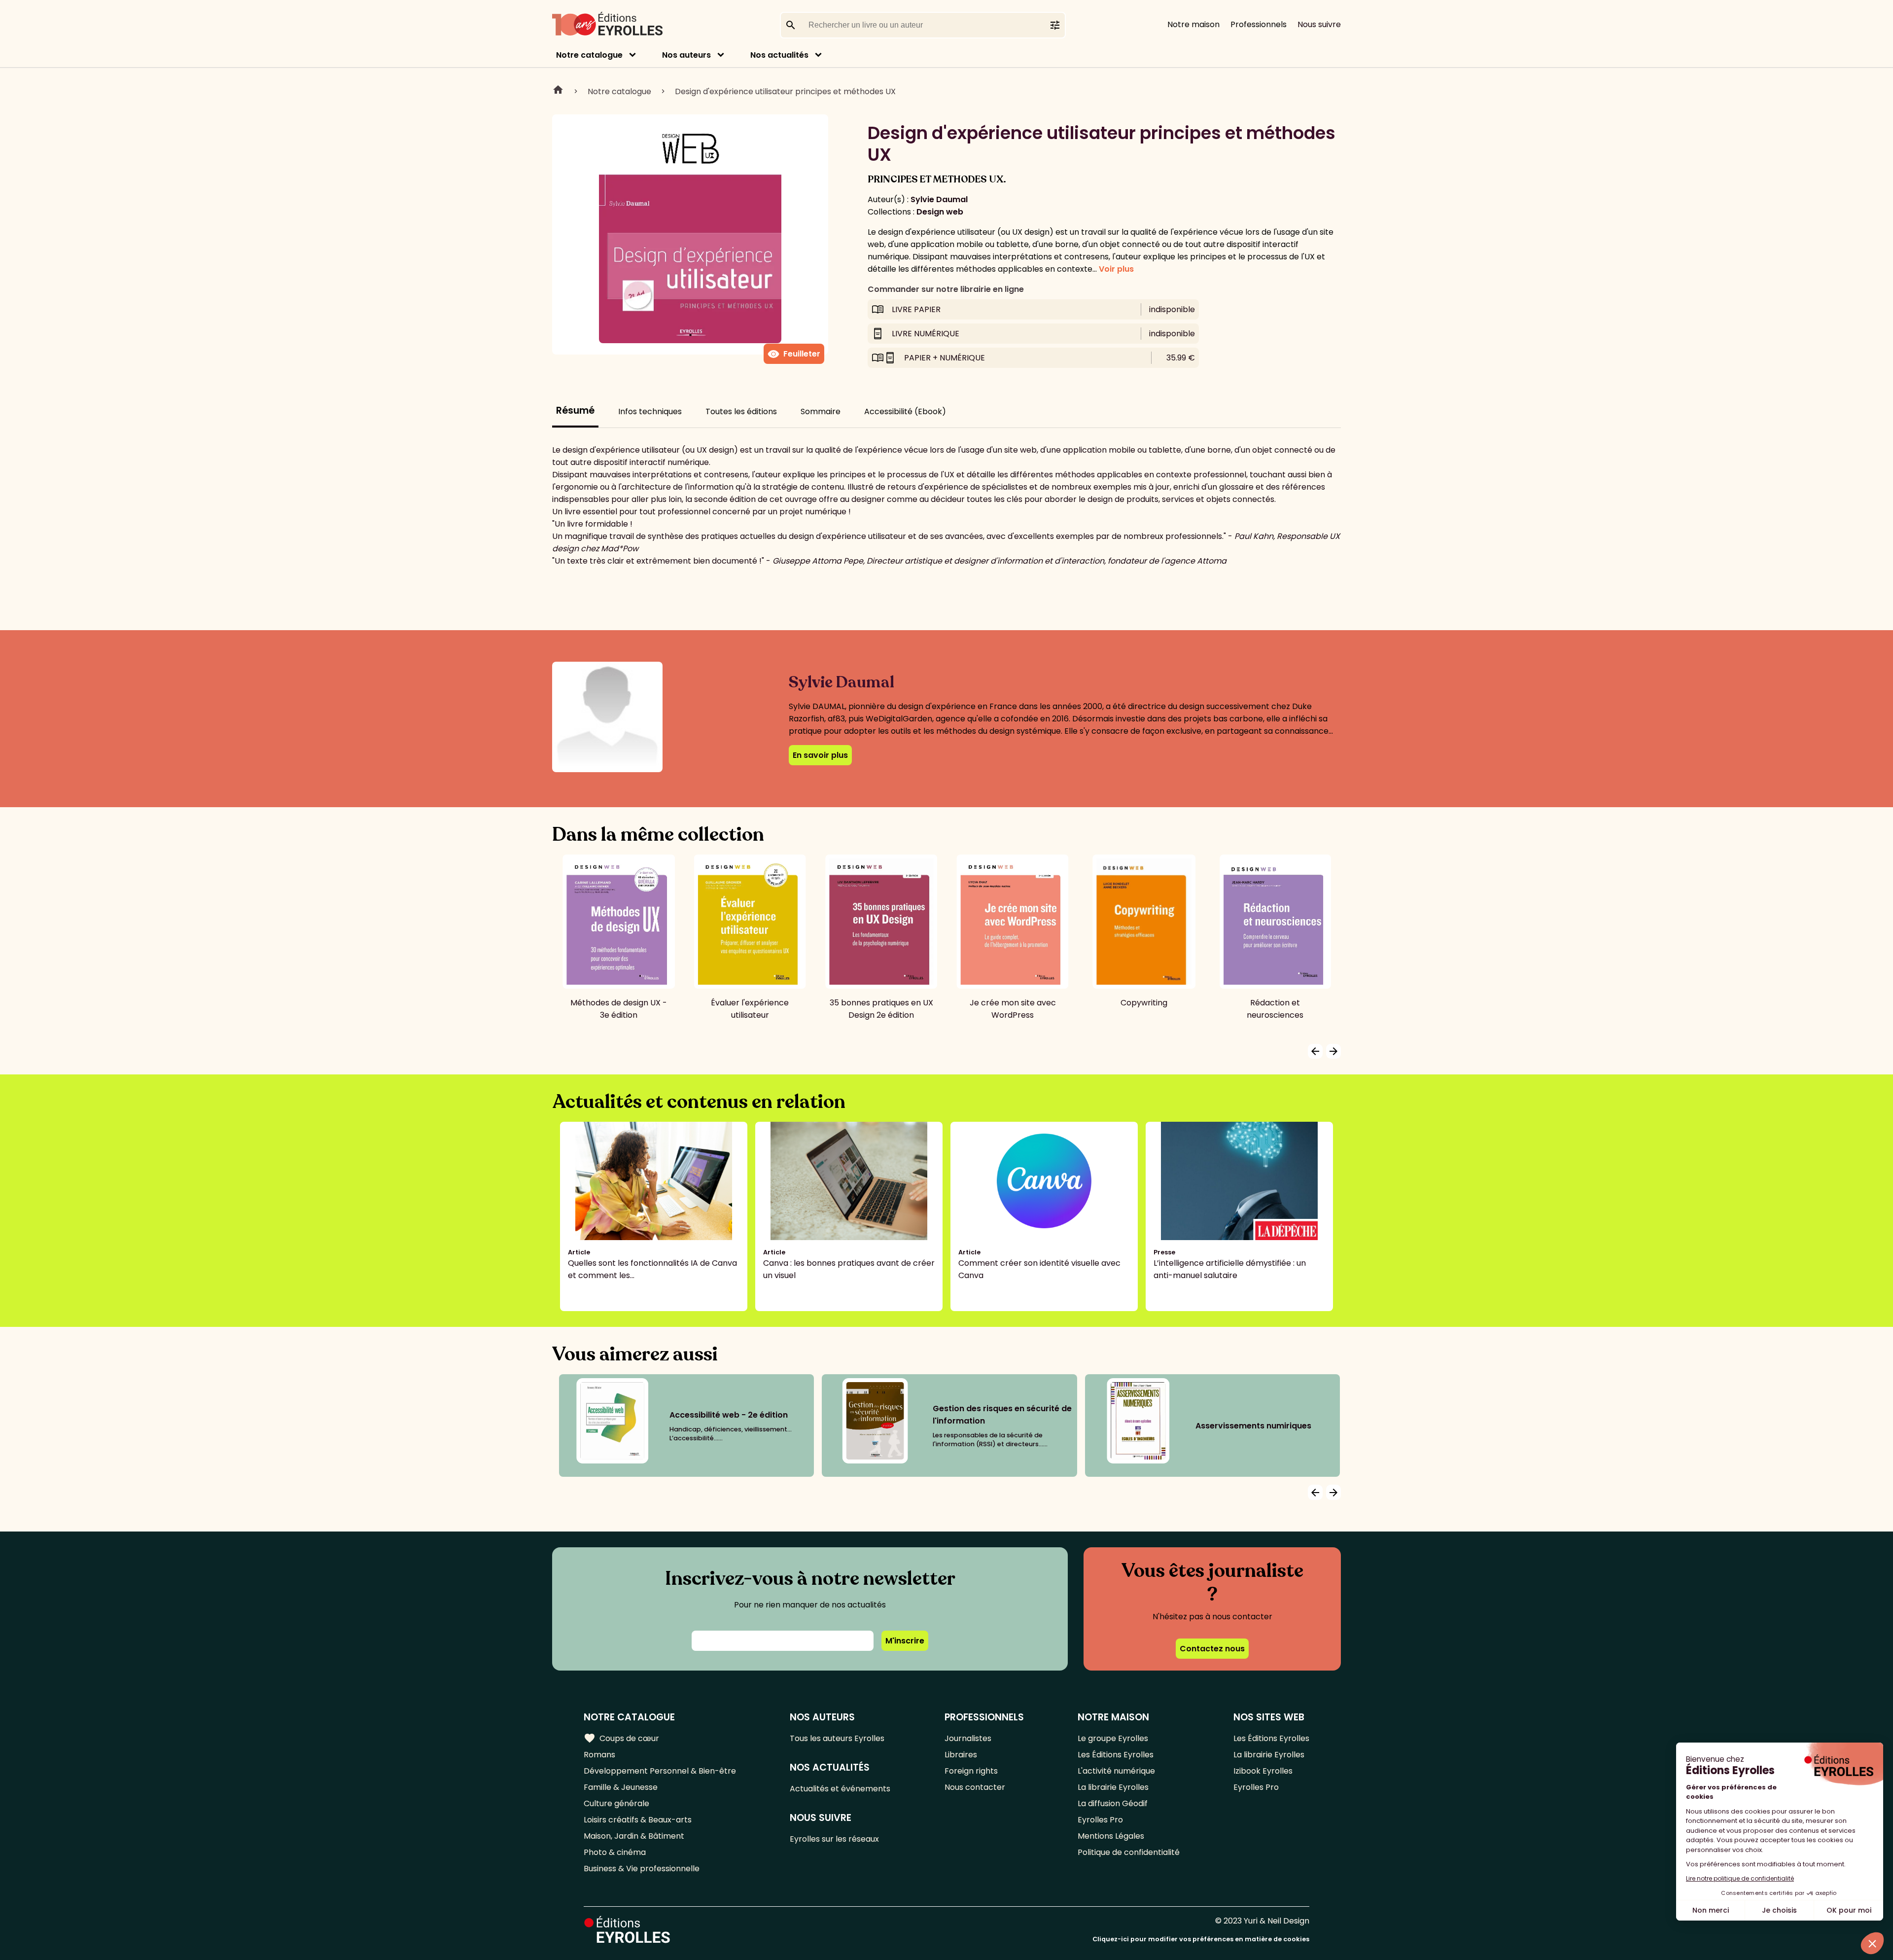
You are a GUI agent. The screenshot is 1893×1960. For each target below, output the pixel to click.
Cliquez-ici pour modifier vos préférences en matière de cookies (1201, 1939)
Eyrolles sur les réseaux (834, 1839)
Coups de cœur (621, 1738)
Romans (599, 1755)
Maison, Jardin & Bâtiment (634, 1836)
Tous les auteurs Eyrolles (837, 1738)
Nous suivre (1319, 24)
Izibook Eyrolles (1263, 1771)
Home (558, 91)
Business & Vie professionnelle (642, 1869)
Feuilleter (794, 354)
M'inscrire (905, 1641)
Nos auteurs (686, 55)
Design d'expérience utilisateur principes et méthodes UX (785, 91)
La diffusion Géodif (1113, 1803)
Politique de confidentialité (1129, 1852)
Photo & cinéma (615, 1852)
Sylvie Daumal (939, 199)
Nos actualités (779, 55)
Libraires (961, 1755)
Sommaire (821, 411)
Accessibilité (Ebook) (905, 411)
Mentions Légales (1111, 1836)
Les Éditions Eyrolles (1116, 1755)
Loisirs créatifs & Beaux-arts (638, 1820)
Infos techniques (650, 411)
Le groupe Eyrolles (1113, 1738)
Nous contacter (975, 1787)
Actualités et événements (840, 1789)
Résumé (575, 410)
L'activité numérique (1116, 1771)
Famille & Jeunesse (621, 1787)
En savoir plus (820, 755)
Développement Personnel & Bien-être (660, 1771)
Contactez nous (1212, 1649)
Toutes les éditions (741, 411)
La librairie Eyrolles (1113, 1787)
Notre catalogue (589, 55)
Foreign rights (971, 1771)
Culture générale (616, 1803)
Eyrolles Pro (1100, 1820)
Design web (940, 212)
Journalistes (968, 1738)
